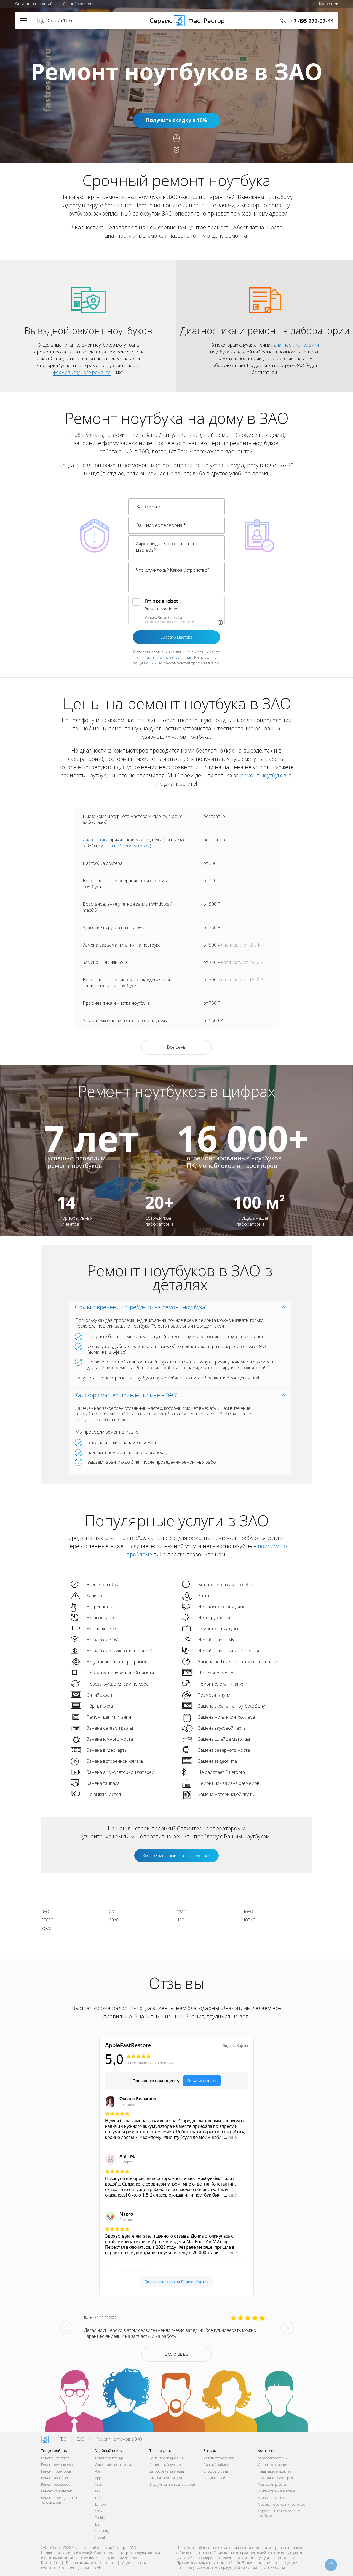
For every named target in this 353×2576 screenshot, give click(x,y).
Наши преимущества (275, 2471)
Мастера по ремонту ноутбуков (282, 2504)
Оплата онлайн (216, 2478)
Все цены (176, 1047)
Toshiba (101, 2518)
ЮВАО (250, 1920)
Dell (98, 2524)
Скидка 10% (60, 20)
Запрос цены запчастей (167, 2471)
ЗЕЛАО (47, 1920)
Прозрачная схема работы (278, 2478)
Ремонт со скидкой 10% (167, 2458)
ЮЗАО (47, 1928)
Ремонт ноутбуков (55, 2458)
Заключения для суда (166, 2478)
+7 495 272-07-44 (312, 21)
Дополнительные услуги (114, 2465)
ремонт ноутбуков (263, 775)
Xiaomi (100, 2538)
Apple (99, 2478)
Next (287, 2328)
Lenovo (100, 2504)
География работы (272, 2485)
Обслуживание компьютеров (172, 2485)
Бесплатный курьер (165, 2465)
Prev (66, 2328)
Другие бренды (134, 2563)
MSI (98, 2491)
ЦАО (180, 1920)
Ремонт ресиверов (56, 2485)
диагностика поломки (296, 345)
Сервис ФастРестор (176, 20)
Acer (98, 2471)
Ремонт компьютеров (58, 2465)
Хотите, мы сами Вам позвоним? (176, 1855)
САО (113, 1912)
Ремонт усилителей (57, 2491)
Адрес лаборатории (273, 2458)
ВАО (45, 1912)
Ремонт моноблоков (57, 2478)
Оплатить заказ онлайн (35, 4)
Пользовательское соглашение (163, 657)
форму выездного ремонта (82, 372)
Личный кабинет (77, 4)
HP (97, 2498)
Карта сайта (50, 2563)
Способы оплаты (216, 2471)
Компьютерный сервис (276, 2498)
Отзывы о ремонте (272, 2465)
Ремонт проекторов (56, 2471)
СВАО (114, 1920)
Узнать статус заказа (219, 2458)
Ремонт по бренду (109, 2458)
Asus (98, 2485)
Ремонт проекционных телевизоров (59, 2500)
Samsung (102, 2531)
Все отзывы (177, 2354)
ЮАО (249, 1912)
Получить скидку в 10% (176, 120)
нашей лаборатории (129, 846)
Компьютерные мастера (277, 2491)
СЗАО (181, 1912)
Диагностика (96, 840)
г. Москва (324, 4)
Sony (99, 2511)
